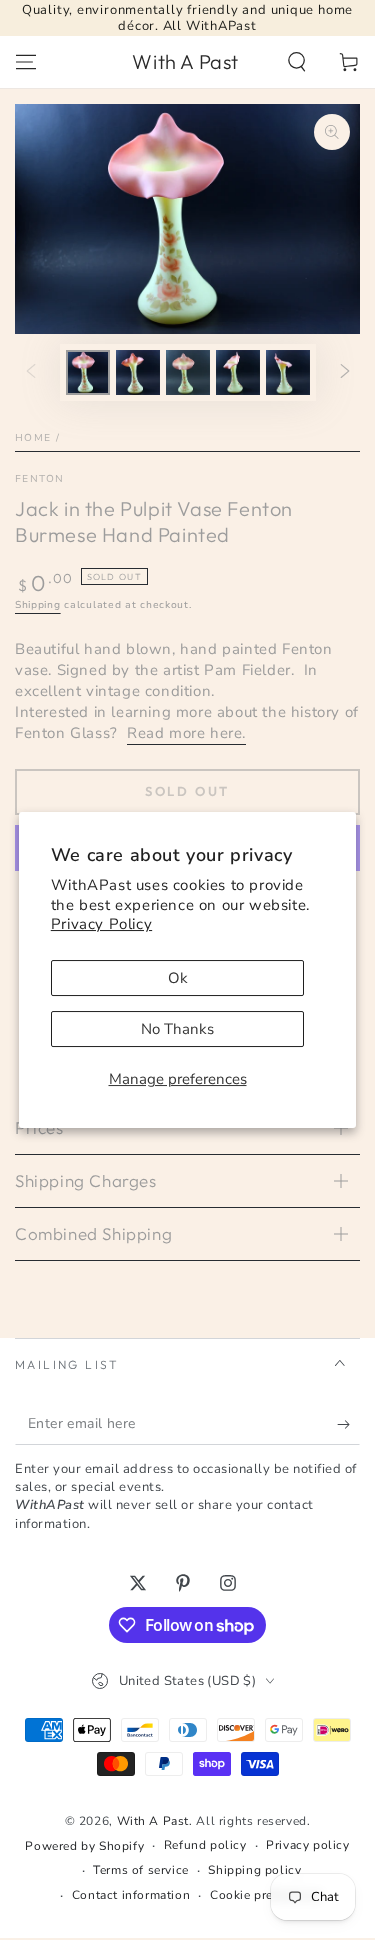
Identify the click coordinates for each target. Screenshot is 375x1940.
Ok (178, 978)
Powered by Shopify (84, 1846)
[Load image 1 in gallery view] (88, 372)
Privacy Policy (101, 924)
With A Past (153, 1821)
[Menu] (26, 62)
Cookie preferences (266, 1895)
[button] (297, 62)
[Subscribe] (348, 1425)
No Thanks (177, 1029)
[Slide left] (31, 372)
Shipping (38, 605)
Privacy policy (307, 1845)
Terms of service (141, 1870)
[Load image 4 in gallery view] (238, 372)
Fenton (40, 479)
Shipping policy (254, 1870)
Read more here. (186, 733)
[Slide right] (345, 372)
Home (33, 438)
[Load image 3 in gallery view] (188, 372)
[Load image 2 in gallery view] (138, 372)
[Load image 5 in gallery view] (288, 372)
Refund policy (205, 1845)
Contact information (131, 1895)
